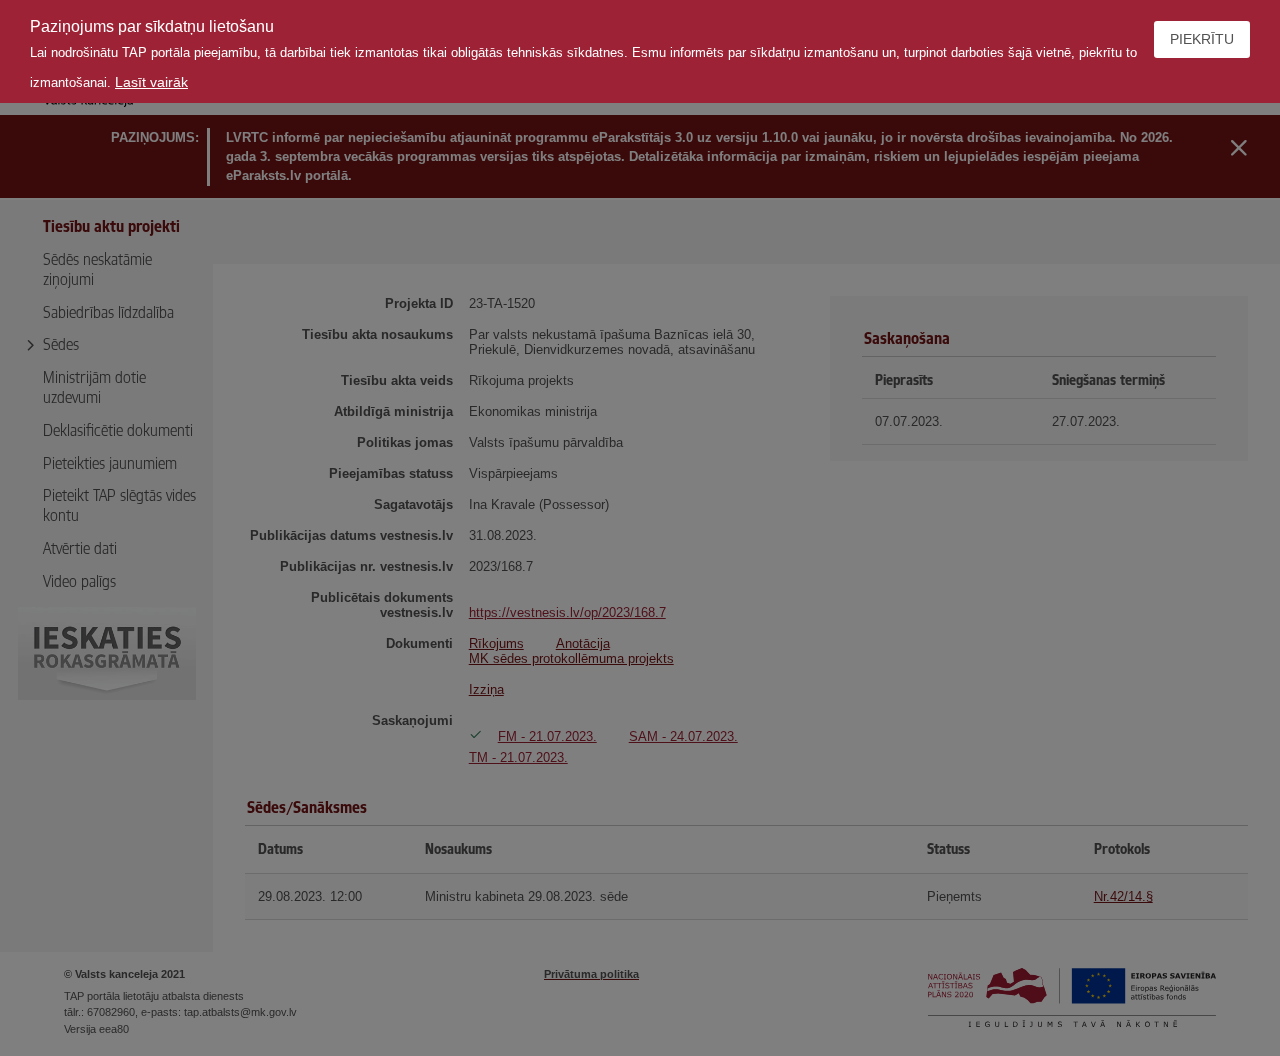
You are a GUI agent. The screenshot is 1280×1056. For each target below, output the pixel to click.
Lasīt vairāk (151, 82)
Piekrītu (1202, 39)
